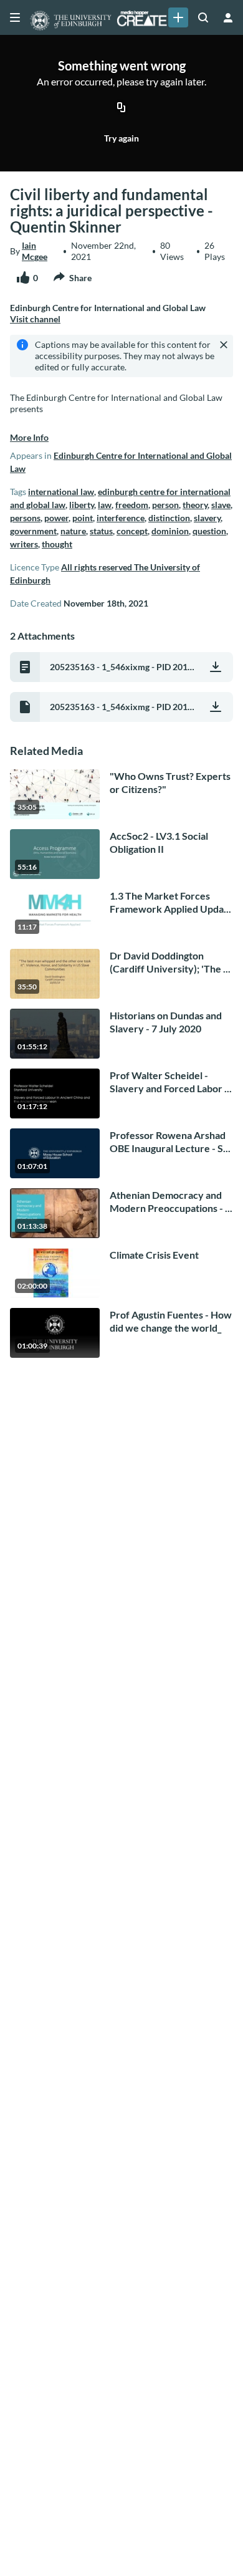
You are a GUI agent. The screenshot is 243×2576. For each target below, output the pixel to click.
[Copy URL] (121, 108)
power (56, 518)
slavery (207, 518)
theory (195, 505)
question (209, 531)
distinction (169, 518)
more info (29, 437)
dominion (170, 531)
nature (73, 531)
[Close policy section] (224, 345)
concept (132, 531)
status (101, 531)
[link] (178, 17)
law (105, 505)
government (33, 531)
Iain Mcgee (35, 251)
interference (121, 518)
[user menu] (228, 17)
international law (61, 492)
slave (221, 505)
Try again (121, 138)
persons (25, 518)
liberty (82, 505)
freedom (132, 505)
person (165, 505)
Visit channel (35, 319)
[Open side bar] (15, 17)
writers (24, 544)
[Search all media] (203, 17)
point (83, 518)
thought (57, 544)
